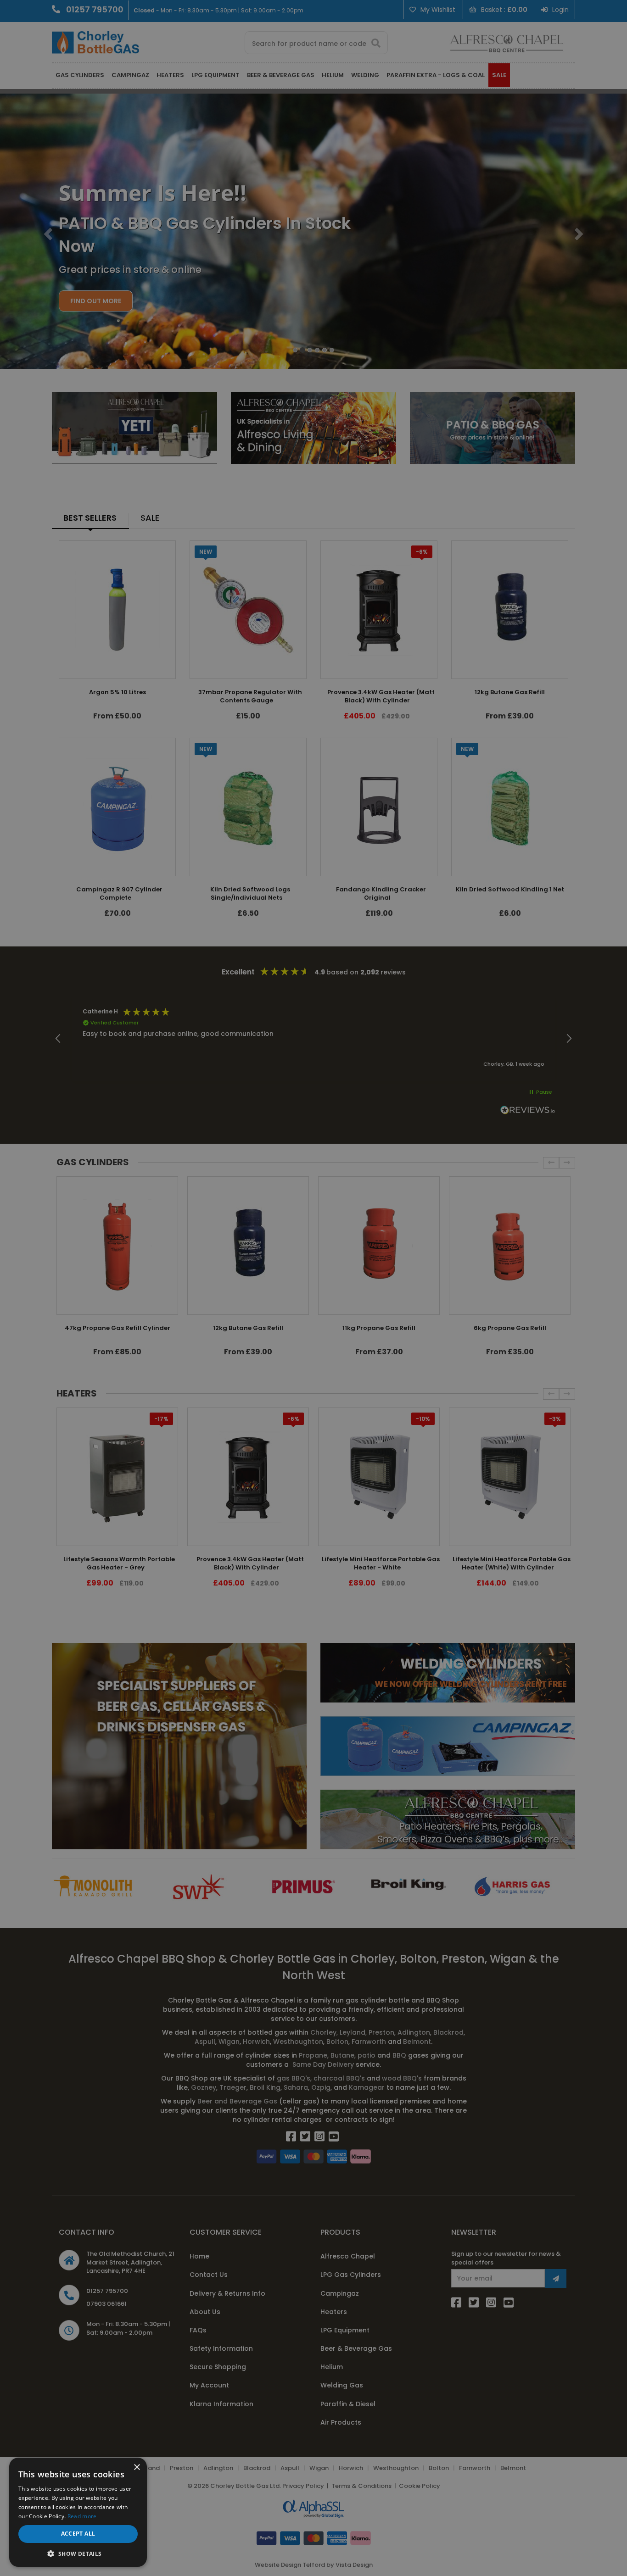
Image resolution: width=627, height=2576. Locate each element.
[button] (78, 2553)
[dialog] (313, 1288)
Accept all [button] (78, 2534)
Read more (82, 2516)
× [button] (137, 2468)
